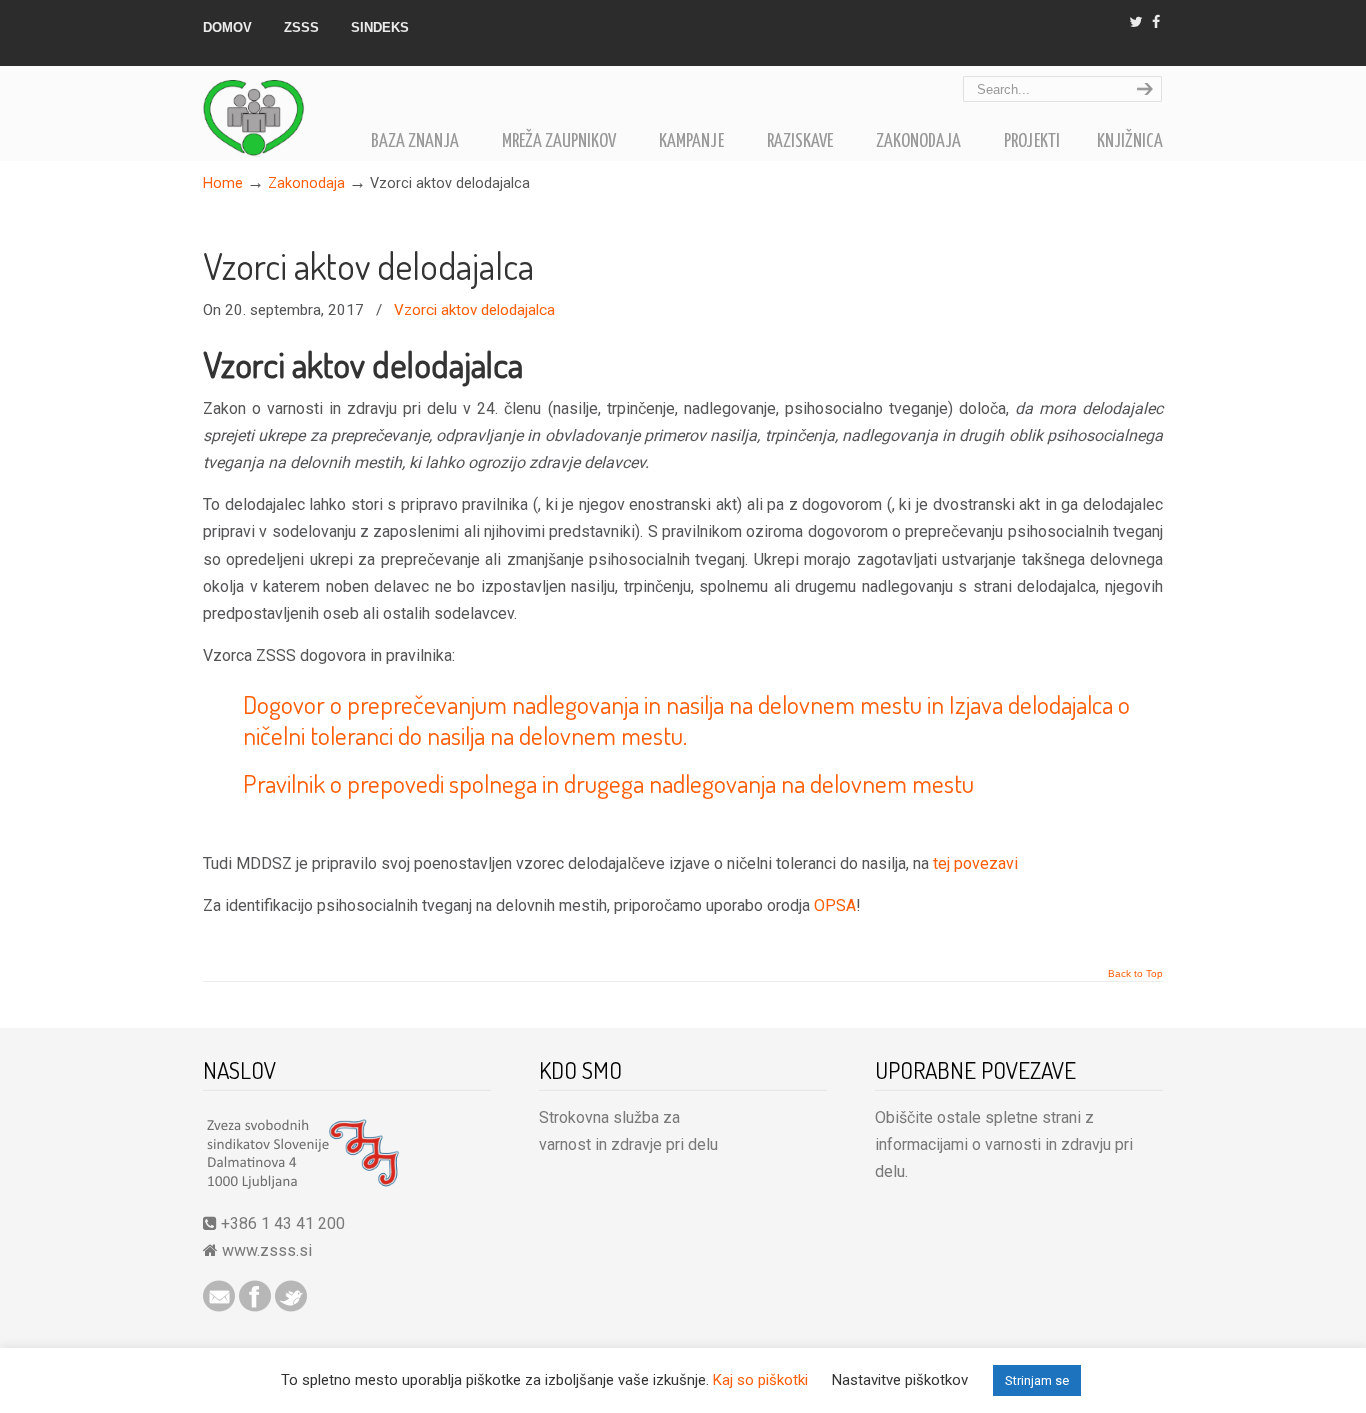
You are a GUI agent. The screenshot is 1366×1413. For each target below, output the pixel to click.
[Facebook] (1156, 22)
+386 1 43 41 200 (281, 1223)
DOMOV (227, 27)
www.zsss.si (267, 1250)
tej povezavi (975, 863)
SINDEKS (380, 27)
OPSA (835, 905)
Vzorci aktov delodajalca (368, 266)
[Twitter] (1136, 22)
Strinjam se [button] (1037, 1380)
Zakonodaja (306, 183)
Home (223, 183)
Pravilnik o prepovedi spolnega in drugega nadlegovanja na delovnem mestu (608, 783)
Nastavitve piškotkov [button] (900, 1380)
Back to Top (1135, 974)
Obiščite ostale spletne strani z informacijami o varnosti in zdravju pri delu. (1004, 1144)
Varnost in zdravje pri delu (278, 114)
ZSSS (301, 27)
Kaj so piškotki (760, 1380)
